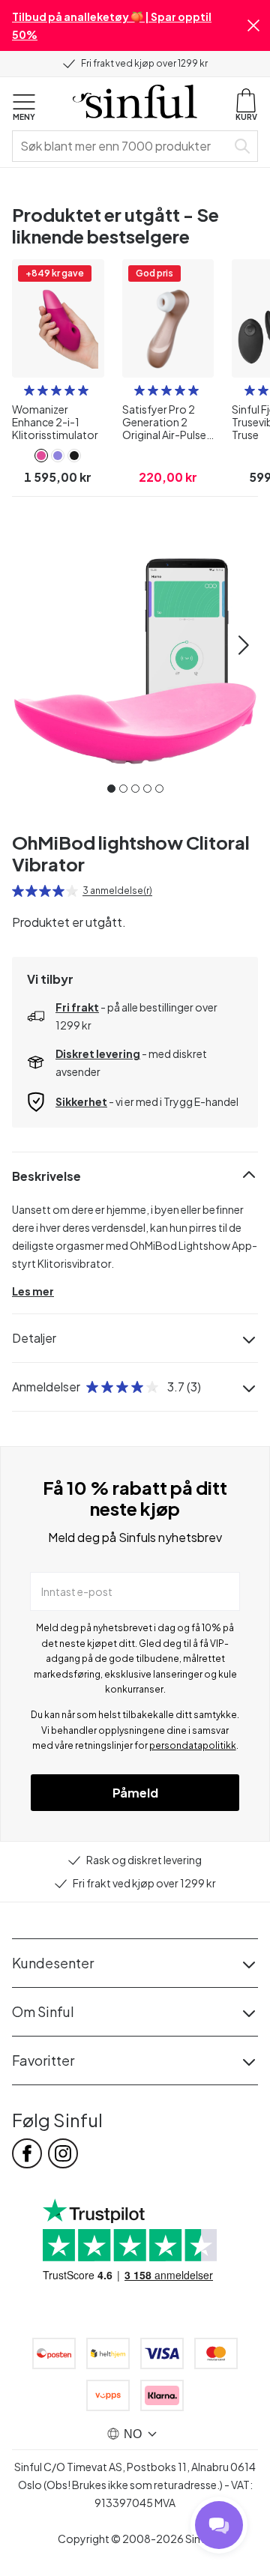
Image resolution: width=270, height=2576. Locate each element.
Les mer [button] (33, 1291)
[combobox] (122, 146)
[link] (41, 456)
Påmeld (135, 1793)
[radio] (29, 390)
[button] (253, 25)
